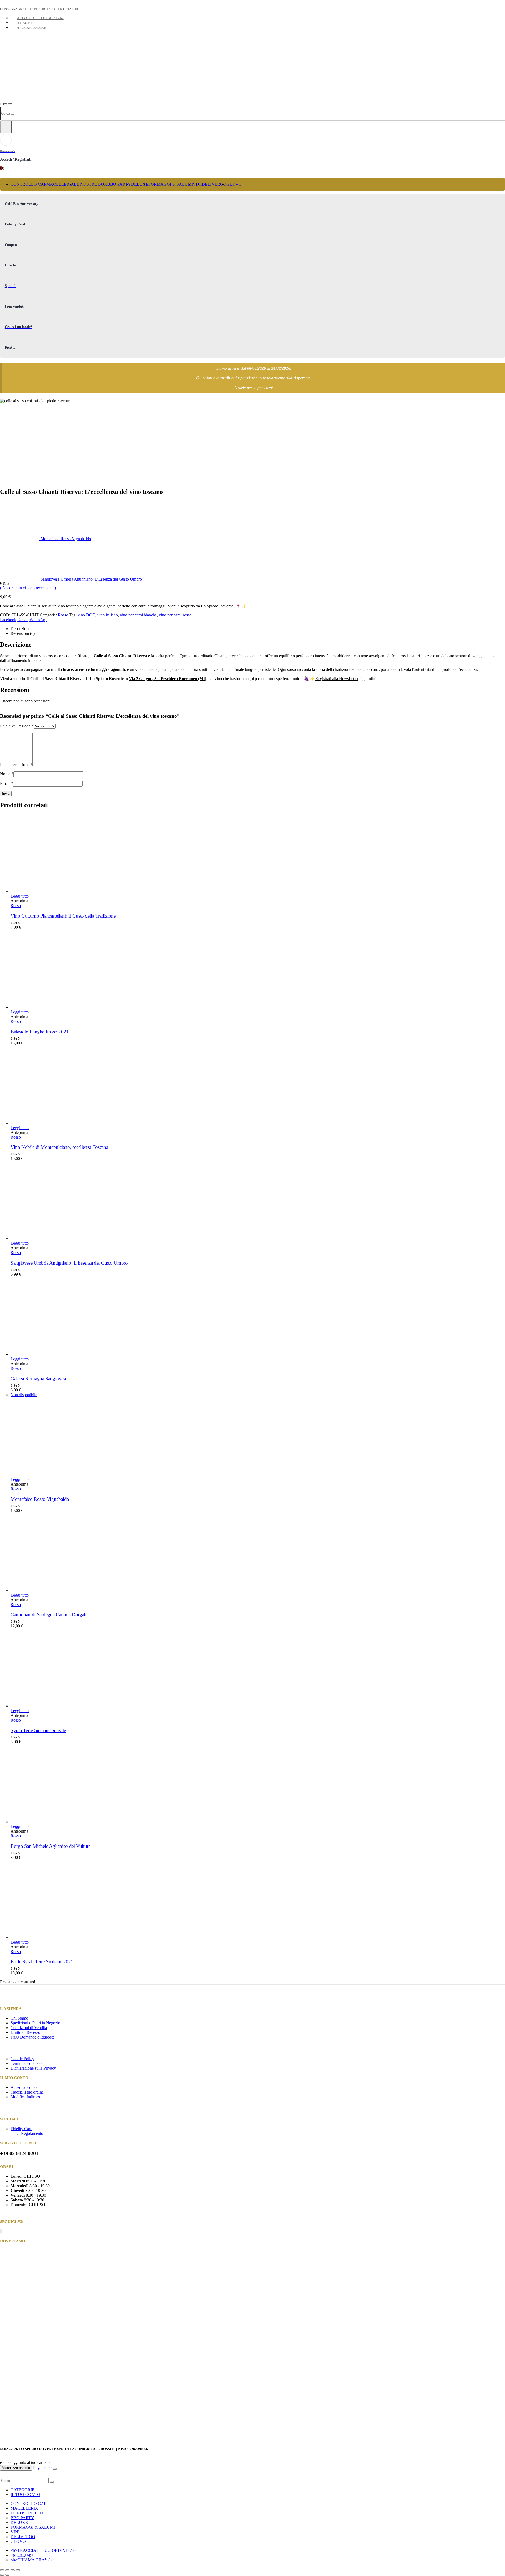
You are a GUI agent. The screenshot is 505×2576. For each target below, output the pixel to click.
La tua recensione (16, 765)
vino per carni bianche (138, 615)
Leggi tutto (20, 896)
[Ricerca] (6, 127)
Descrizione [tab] (20, 629)
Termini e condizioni (28, 2063)
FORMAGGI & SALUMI (171, 184)
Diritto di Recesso (25, 2032)
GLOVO (234, 184)
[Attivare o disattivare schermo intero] (7, 2570)
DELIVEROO (214, 184)
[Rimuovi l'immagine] (252, 2342)
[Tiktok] (2, 2231)
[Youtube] (1, 2231)
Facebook (8, 620)
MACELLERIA (60, 184)
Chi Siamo (19, 2018)
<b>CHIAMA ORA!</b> (32, 28)
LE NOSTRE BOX (91, 184)
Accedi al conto (24, 2087)
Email (6, 784)
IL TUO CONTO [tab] (25, 2495)
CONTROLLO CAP (28, 184)
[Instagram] (1, 2231)
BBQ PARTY (119, 184)
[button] (6, 104)
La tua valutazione (17, 726)
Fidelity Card (21, 2129)
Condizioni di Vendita (29, 2028)
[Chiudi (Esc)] (18, 2570)
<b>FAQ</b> (25, 23)
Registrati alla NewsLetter (337, 679)
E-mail (23, 620)
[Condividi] (13, 2570)
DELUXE (140, 184)
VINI (15, 2532)
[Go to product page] (258, 854)
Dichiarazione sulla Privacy (33, 2068)
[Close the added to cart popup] (55, 2469)
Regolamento (32, 2133)
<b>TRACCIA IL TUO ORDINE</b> (40, 18)
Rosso (63, 615)
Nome (7, 774)
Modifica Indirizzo (26, 2097)
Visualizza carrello (16, 2468)
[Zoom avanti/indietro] (2, 2570)
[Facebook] (0, 2231)
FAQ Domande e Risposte (32, 2037)
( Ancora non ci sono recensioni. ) (28, 588)
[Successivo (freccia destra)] (7, 2575)
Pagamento (42, 2467)
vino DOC (86, 615)
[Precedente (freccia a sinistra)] (2, 2575)
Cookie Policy (22, 2059)
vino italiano (108, 615)
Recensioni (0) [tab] (23, 633)
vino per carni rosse (175, 615)
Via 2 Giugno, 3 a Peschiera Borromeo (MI (167, 679)
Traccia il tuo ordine (27, 2092)
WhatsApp (38, 620)
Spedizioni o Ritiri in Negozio (35, 2023)
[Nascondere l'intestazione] (26, 99)
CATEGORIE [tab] (22, 2490)
